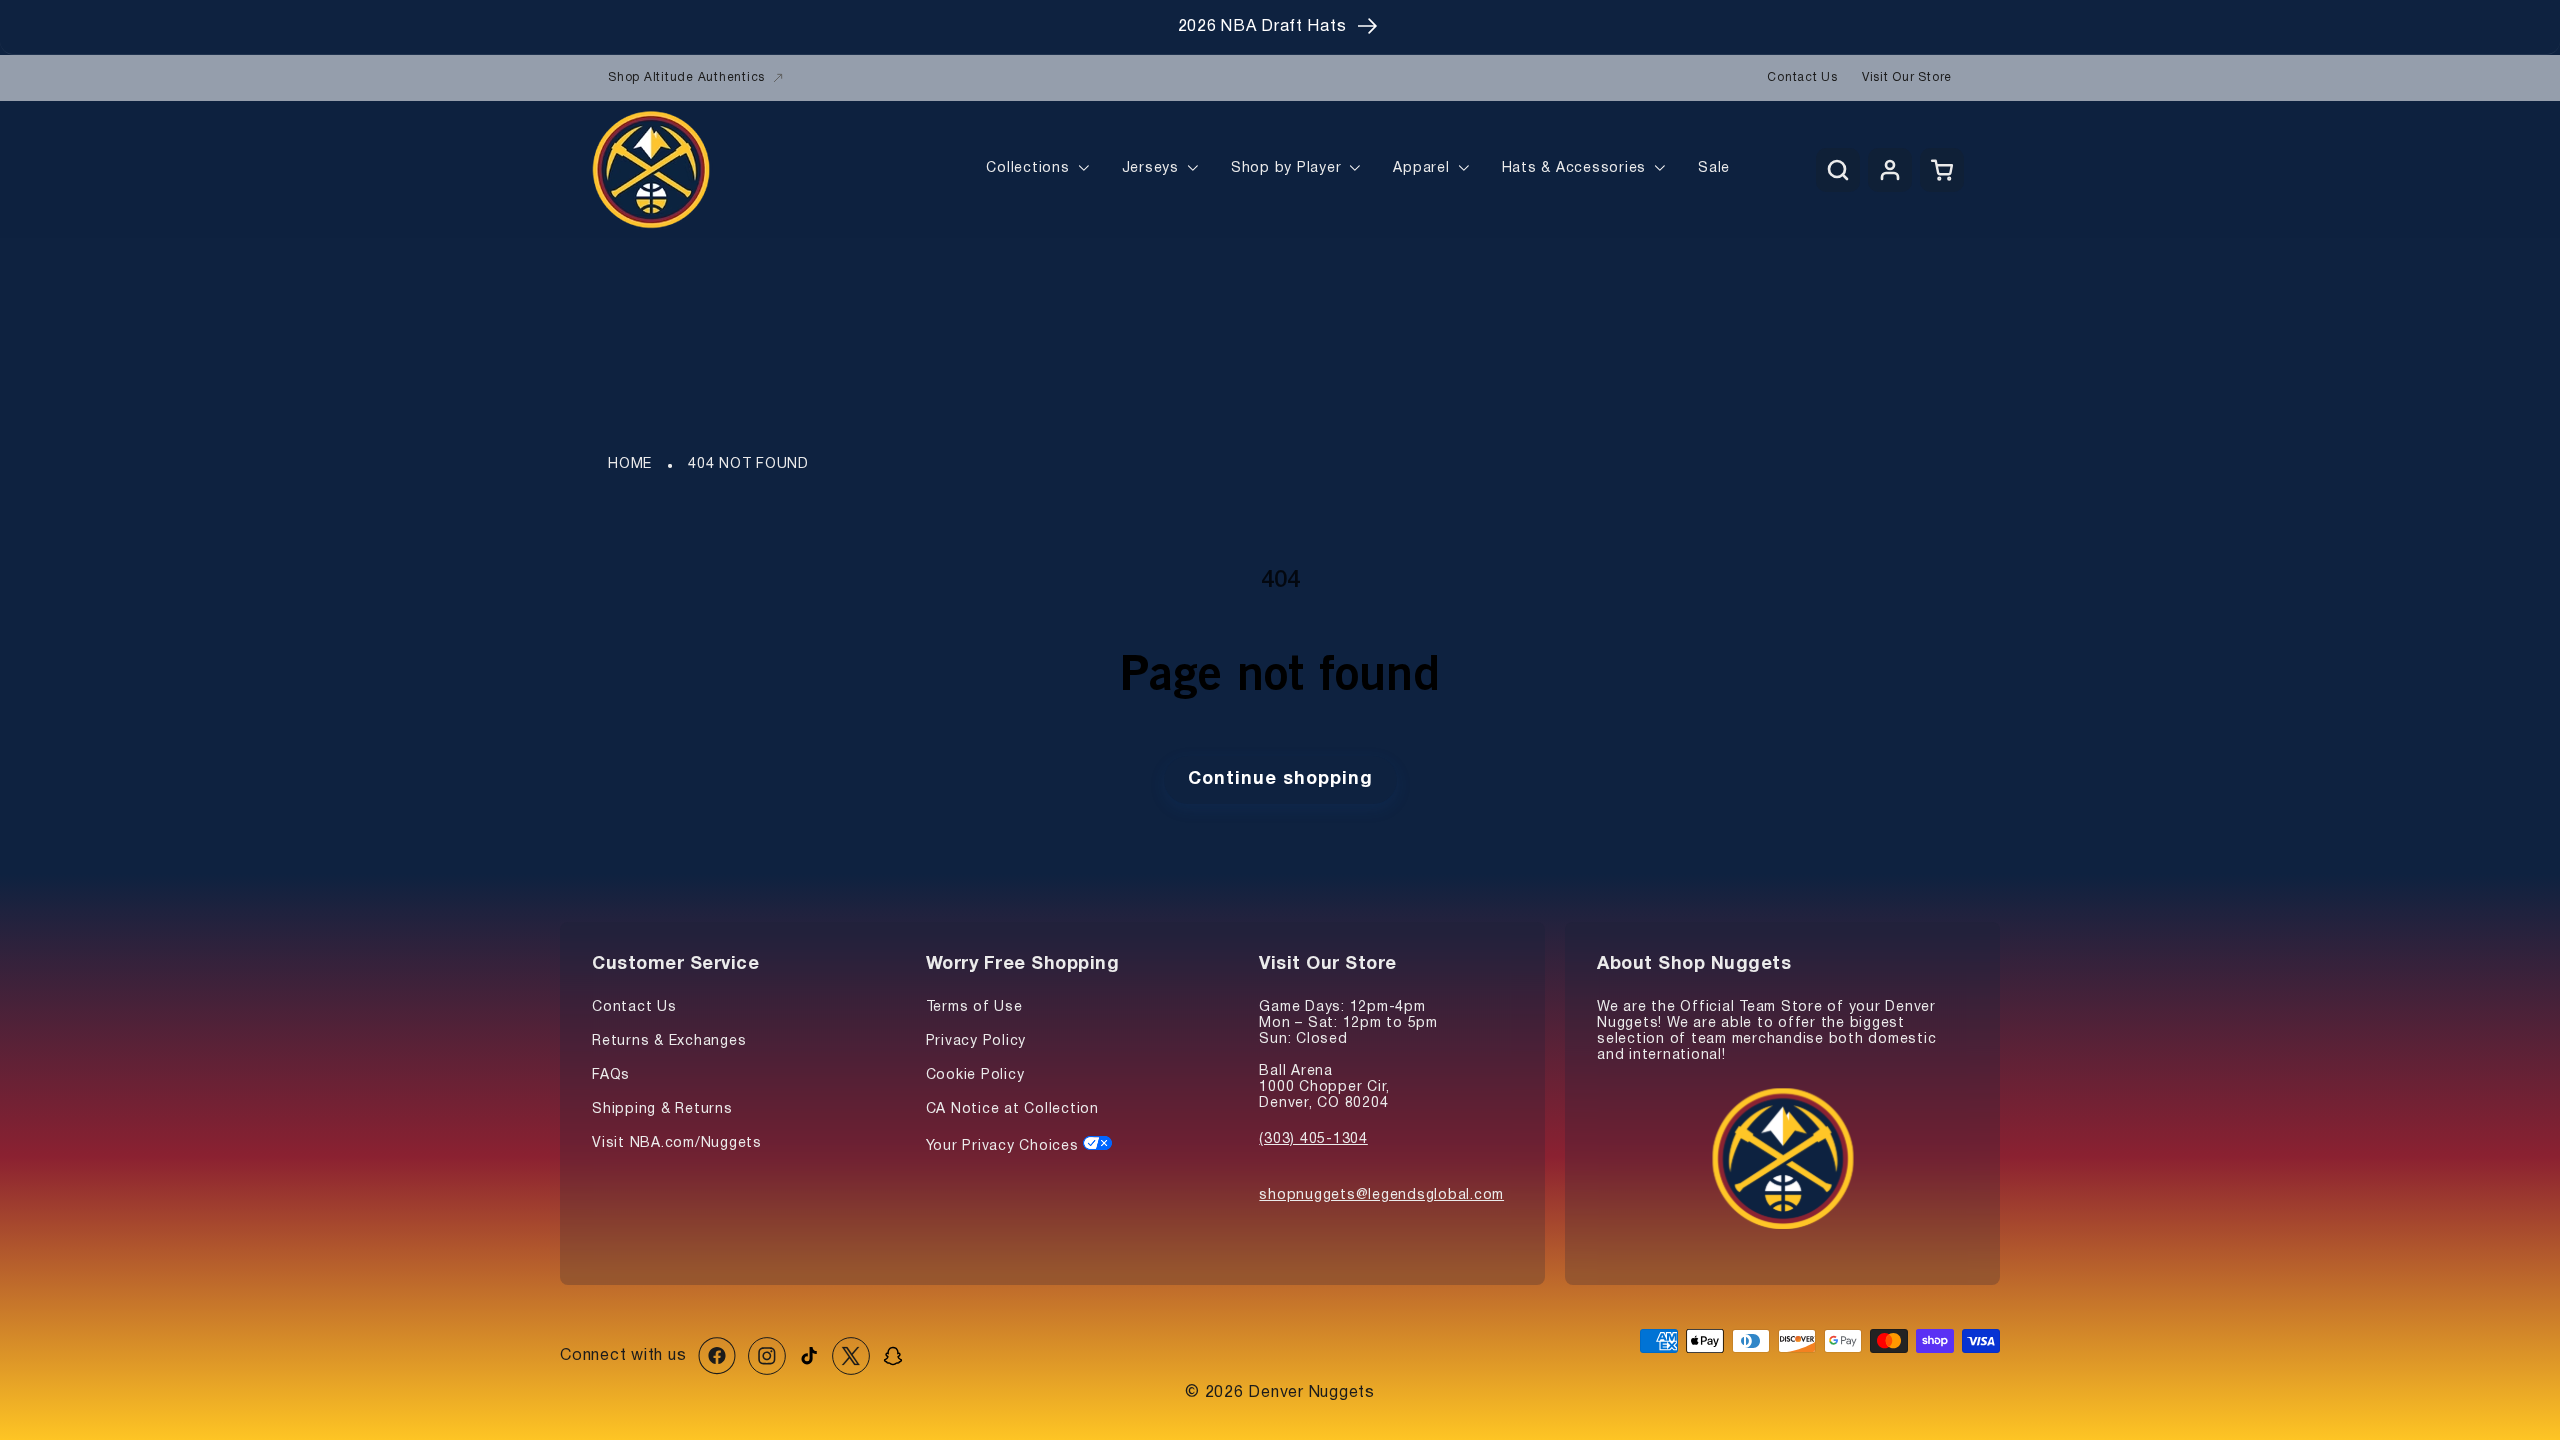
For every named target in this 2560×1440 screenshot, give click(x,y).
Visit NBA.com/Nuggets (677, 1143)
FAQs (611, 1075)
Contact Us (1802, 77)
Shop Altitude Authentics (686, 77)
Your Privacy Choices (1005, 1146)
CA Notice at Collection (1012, 1109)
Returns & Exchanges (669, 1041)
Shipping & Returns (662, 1109)
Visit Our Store (1907, 77)
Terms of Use (974, 1007)
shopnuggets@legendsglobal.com (1381, 1195)
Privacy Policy (976, 1041)
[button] (1838, 170)
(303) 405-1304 (1313, 1139)
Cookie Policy (975, 1075)
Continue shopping (1280, 779)
